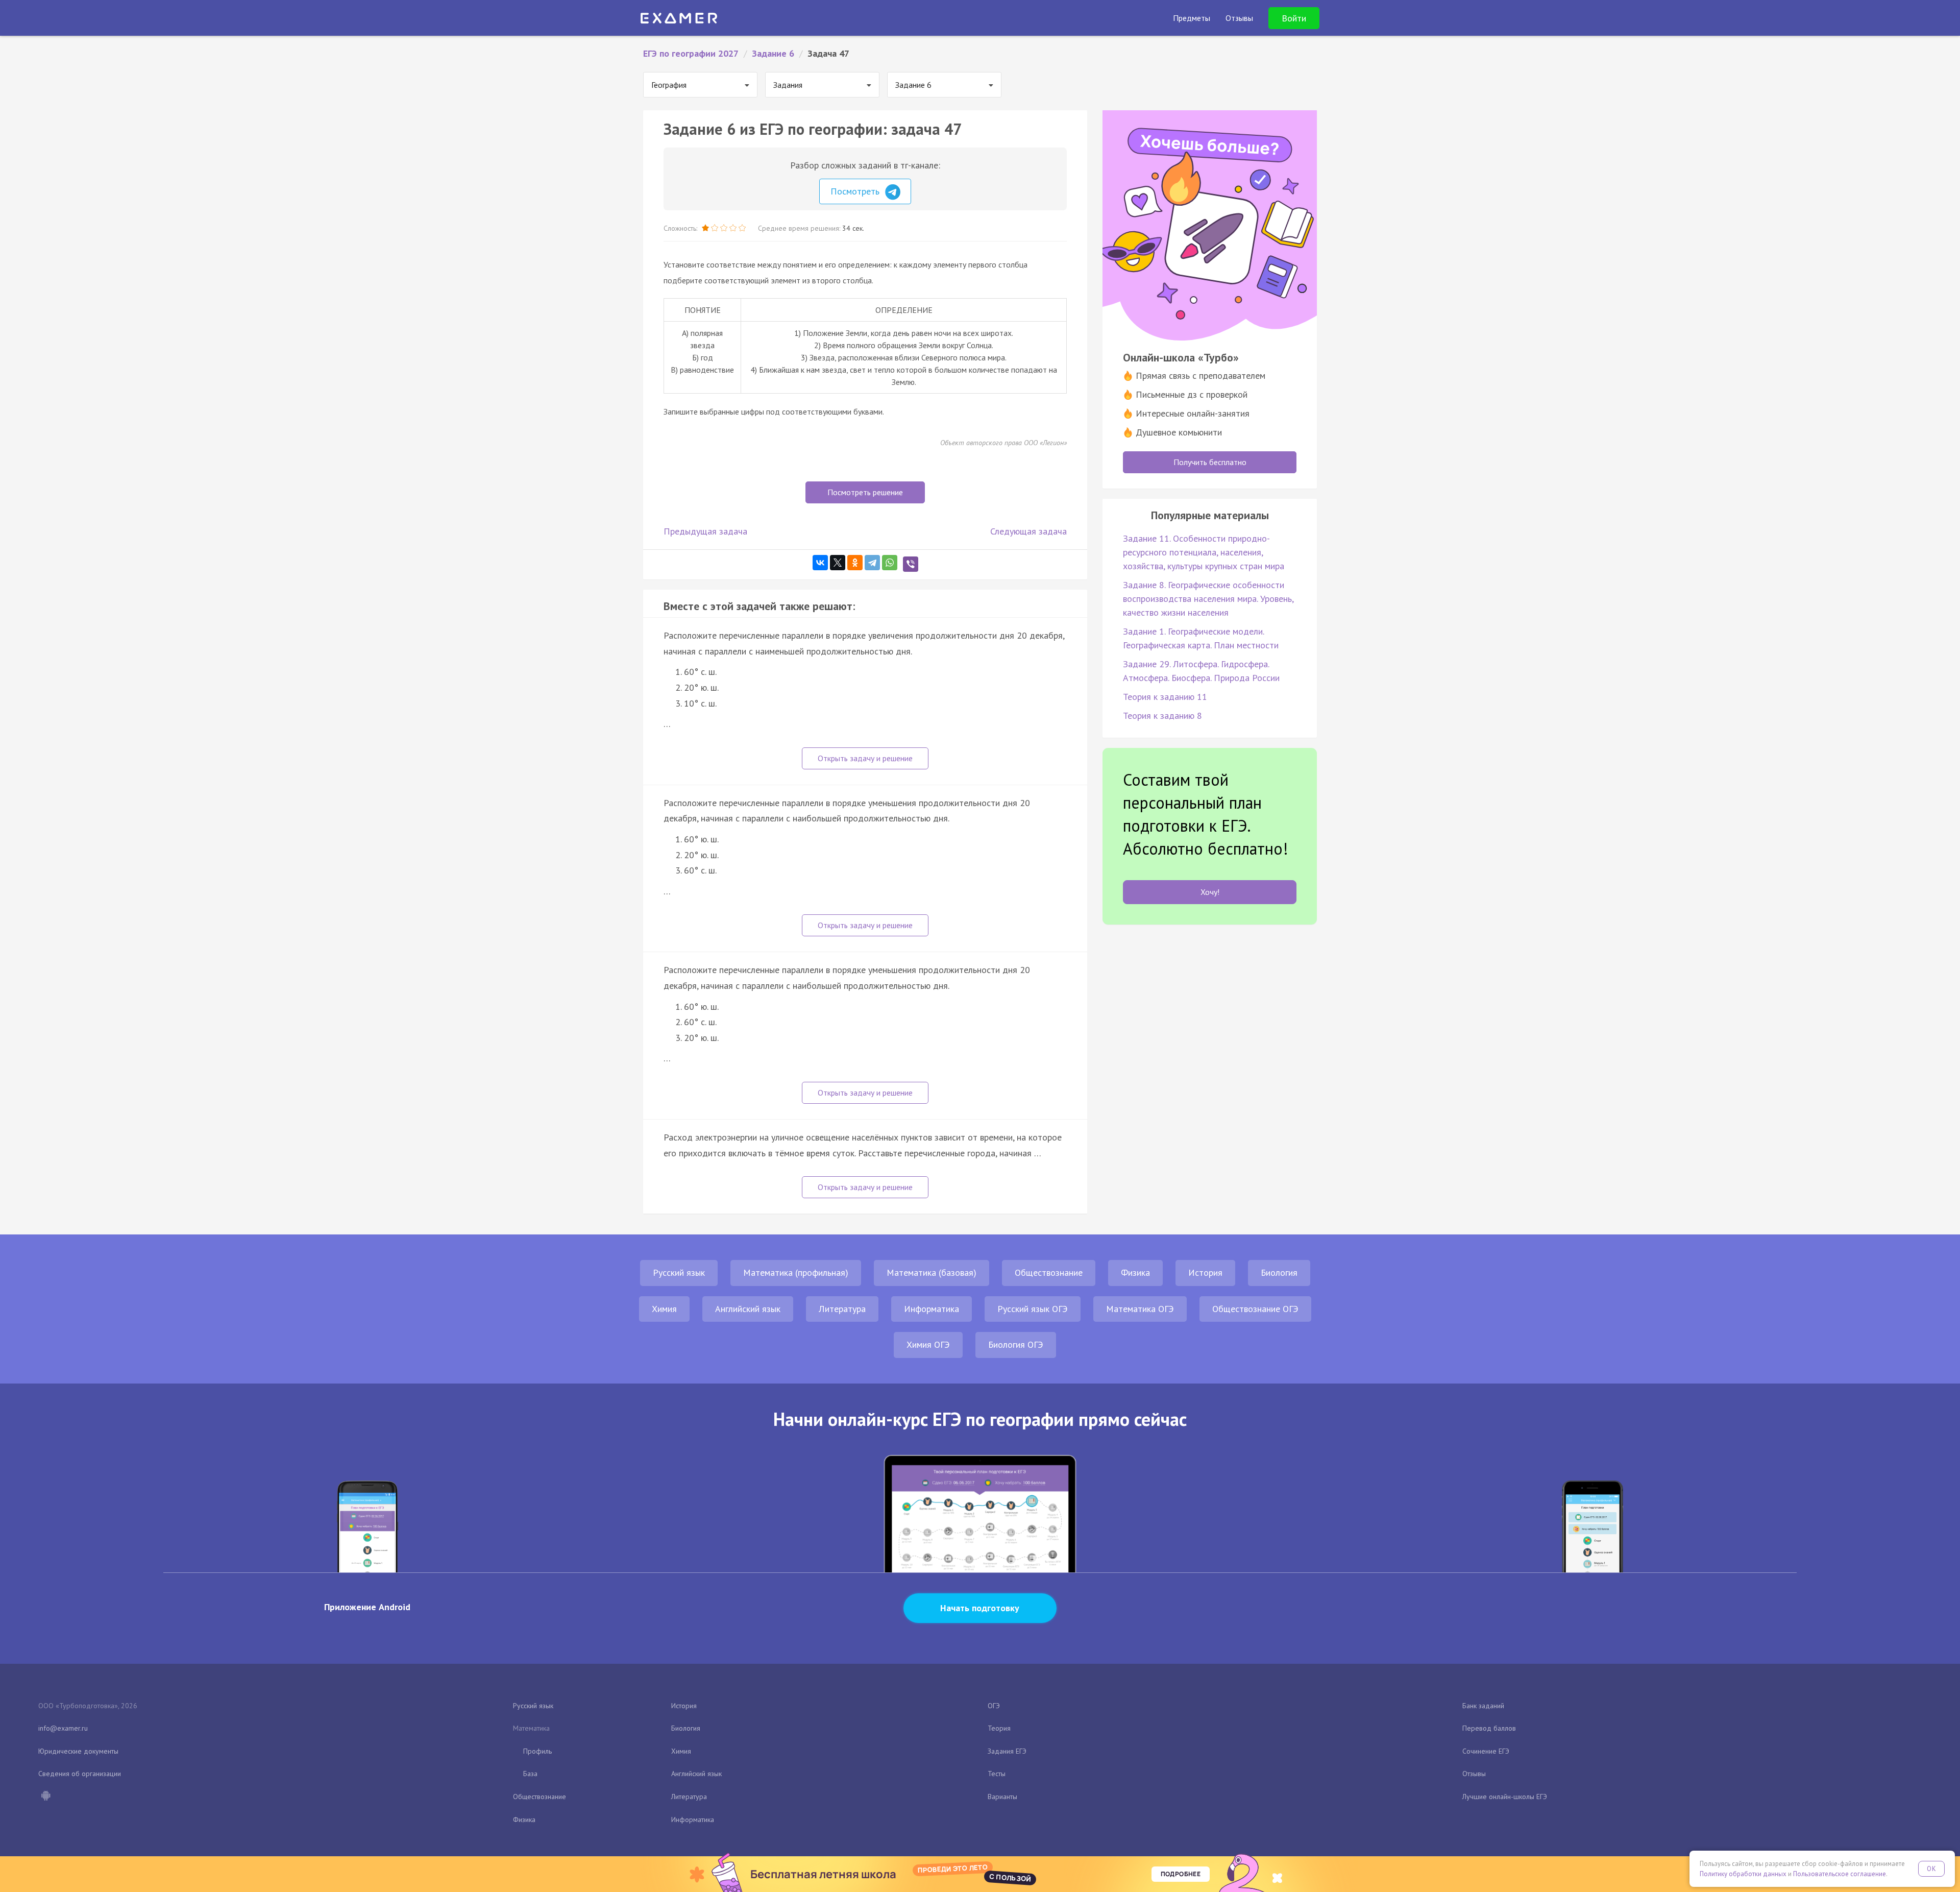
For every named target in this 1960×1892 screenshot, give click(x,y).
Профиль (537, 1751)
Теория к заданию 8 (1162, 715)
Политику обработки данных (1743, 1874)
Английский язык (748, 1309)
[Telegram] (872, 563)
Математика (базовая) (932, 1272)
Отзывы (1474, 1774)
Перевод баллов (1489, 1728)
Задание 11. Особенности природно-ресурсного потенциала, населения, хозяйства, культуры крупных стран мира (1204, 552)
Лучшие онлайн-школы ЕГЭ (1505, 1797)
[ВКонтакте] (820, 563)
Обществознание (1049, 1272)
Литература (842, 1309)
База (530, 1774)
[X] (838, 563)
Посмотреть (856, 191)
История (1205, 1272)
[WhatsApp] (890, 563)
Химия (664, 1309)
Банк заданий (1483, 1706)
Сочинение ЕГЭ (1486, 1751)
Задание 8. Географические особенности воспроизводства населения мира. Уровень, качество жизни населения (1208, 599)
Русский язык (679, 1272)
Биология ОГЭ (1016, 1344)
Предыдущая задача (705, 531)
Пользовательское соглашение (1840, 1874)
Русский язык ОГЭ (1033, 1309)
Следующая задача (1028, 531)
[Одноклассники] (855, 563)
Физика (1135, 1272)
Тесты (997, 1774)
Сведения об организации (80, 1774)
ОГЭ (994, 1706)
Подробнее (1181, 1874)
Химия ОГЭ (928, 1344)
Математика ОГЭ (1140, 1309)
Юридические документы (78, 1751)
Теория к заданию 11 (1165, 697)
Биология (1279, 1272)
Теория (999, 1728)
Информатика (932, 1309)
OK (1931, 1869)
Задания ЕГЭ (1007, 1751)
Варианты (1002, 1797)
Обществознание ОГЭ (1255, 1309)
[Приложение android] (45, 1797)
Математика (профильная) (796, 1272)
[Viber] (911, 564)
